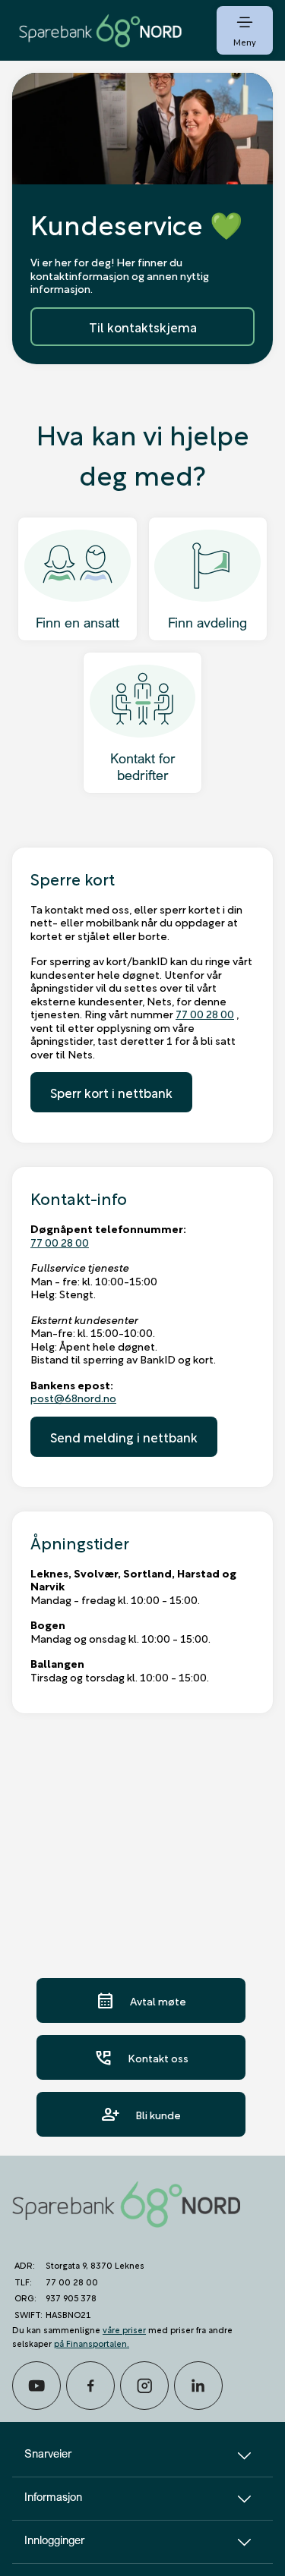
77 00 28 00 (205, 1013)
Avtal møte (141, 2000)
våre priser (124, 2329)
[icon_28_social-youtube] (36, 2386)
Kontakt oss (141, 2057)
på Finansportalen (90, 2343)
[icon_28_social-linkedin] (198, 2386)
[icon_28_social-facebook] (90, 2386)
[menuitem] (100, 30)
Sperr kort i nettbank (111, 1092)
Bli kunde (141, 2114)
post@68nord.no (73, 1397)
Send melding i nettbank (124, 1437)
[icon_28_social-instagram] (144, 2386)
